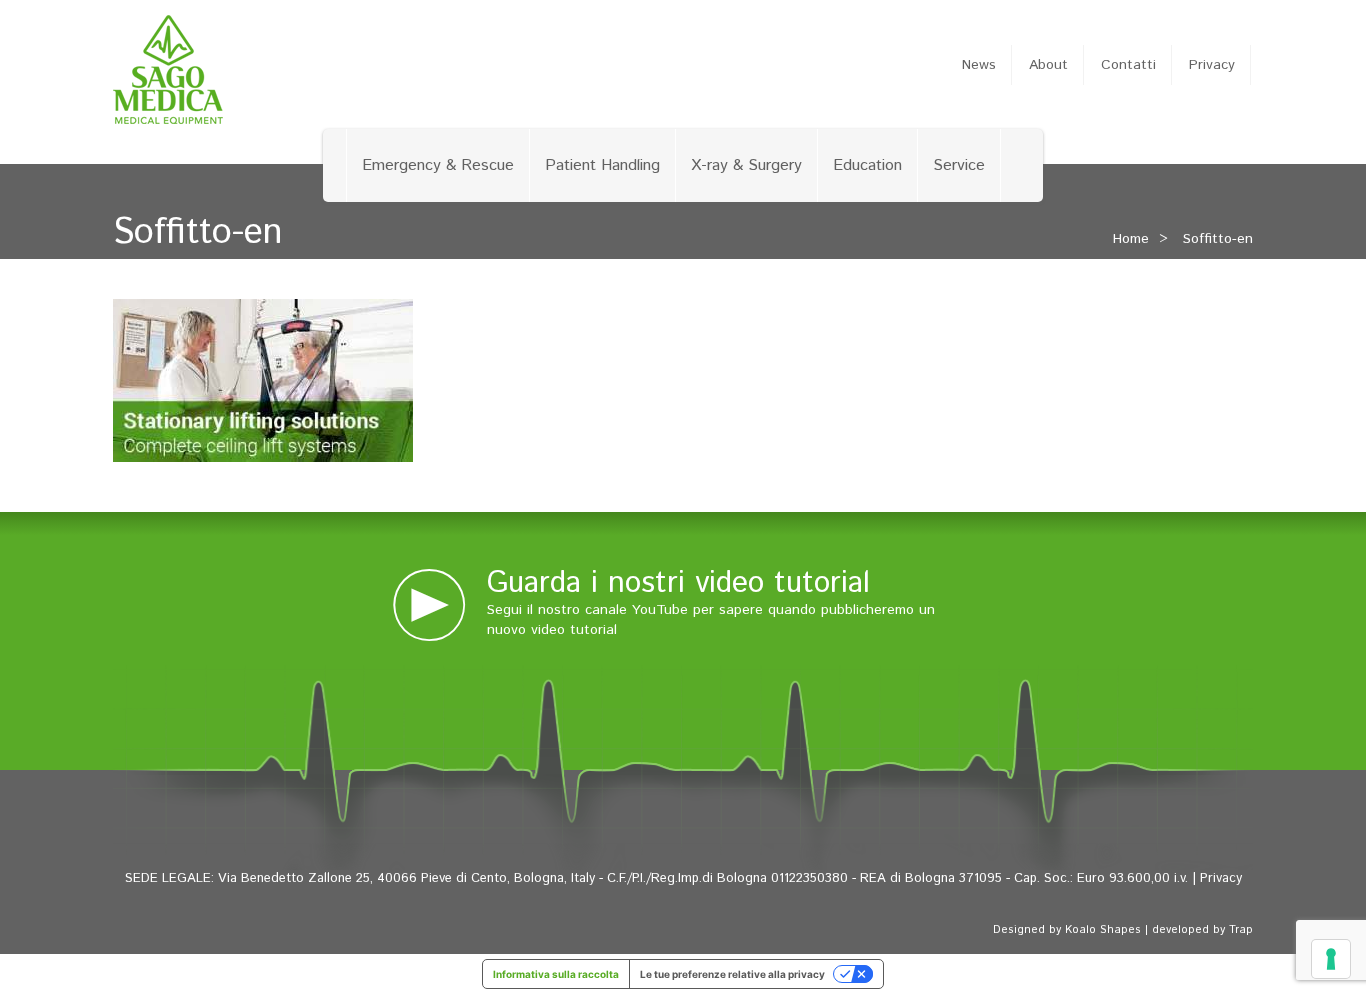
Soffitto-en (1218, 239)
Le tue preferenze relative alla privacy (732, 974)
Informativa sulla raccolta (556, 974)
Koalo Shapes (1103, 930)
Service (959, 165)
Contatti (1128, 65)
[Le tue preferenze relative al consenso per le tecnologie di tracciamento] (1331, 959)
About (1048, 65)
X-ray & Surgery (746, 165)
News (979, 65)
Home (1131, 239)
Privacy (1212, 65)
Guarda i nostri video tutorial (678, 583)
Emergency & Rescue (438, 165)
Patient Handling (602, 165)
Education (867, 165)
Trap (1241, 930)
